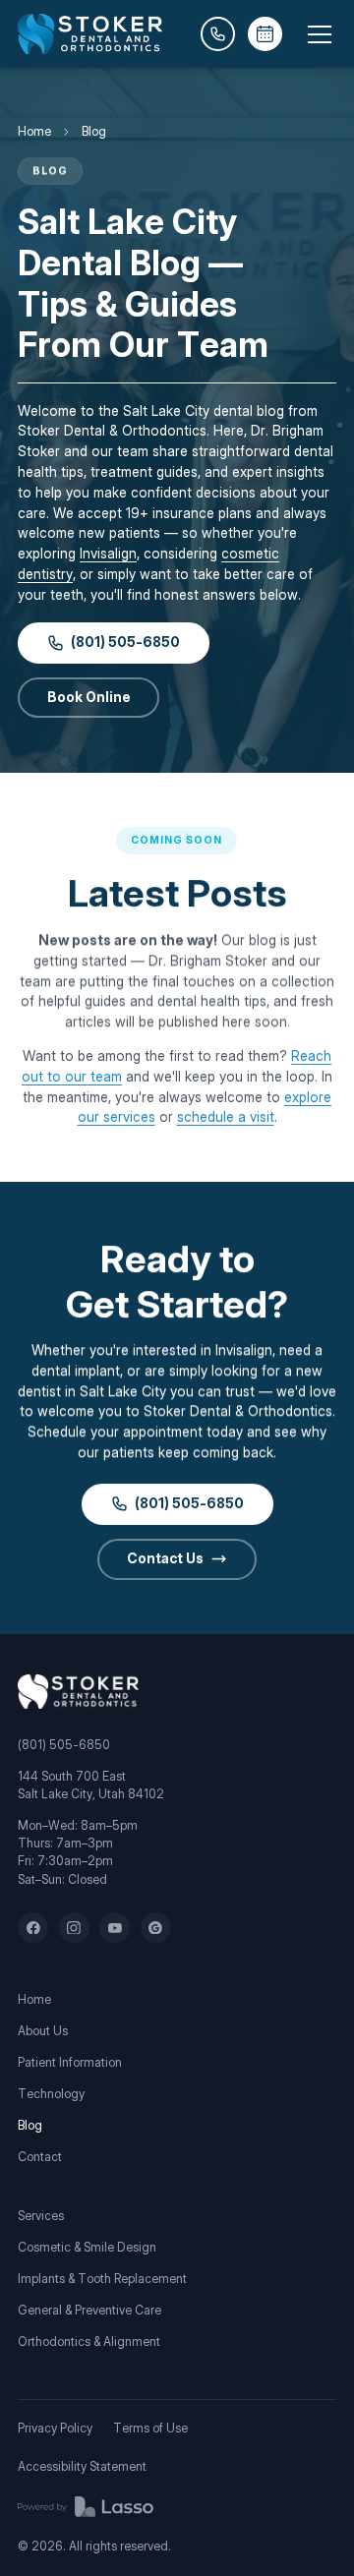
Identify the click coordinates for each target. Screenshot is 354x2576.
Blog (30, 2125)
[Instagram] (74, 1928)
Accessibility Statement (82, 2466)
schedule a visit (226, 1117)
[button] (316, 34)
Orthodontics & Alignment (89, 2342)
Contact (40, 2157)
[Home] (78, 1692)
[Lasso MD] (86, 2507)
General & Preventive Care (89, 2310)
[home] (90, 34)
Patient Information (70, 2062)
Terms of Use (150, 2428)
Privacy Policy (55, 2428)
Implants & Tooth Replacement (102, 2279)
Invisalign (108, 554)
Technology (51, 2094)
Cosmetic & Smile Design (87, 2247)
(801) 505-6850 (64, 1745)
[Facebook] (33, 1928)
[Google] (156, 1928)
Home (34, 131)
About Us (43, 2031)
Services (41, 2216)
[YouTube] (115, 1928)
